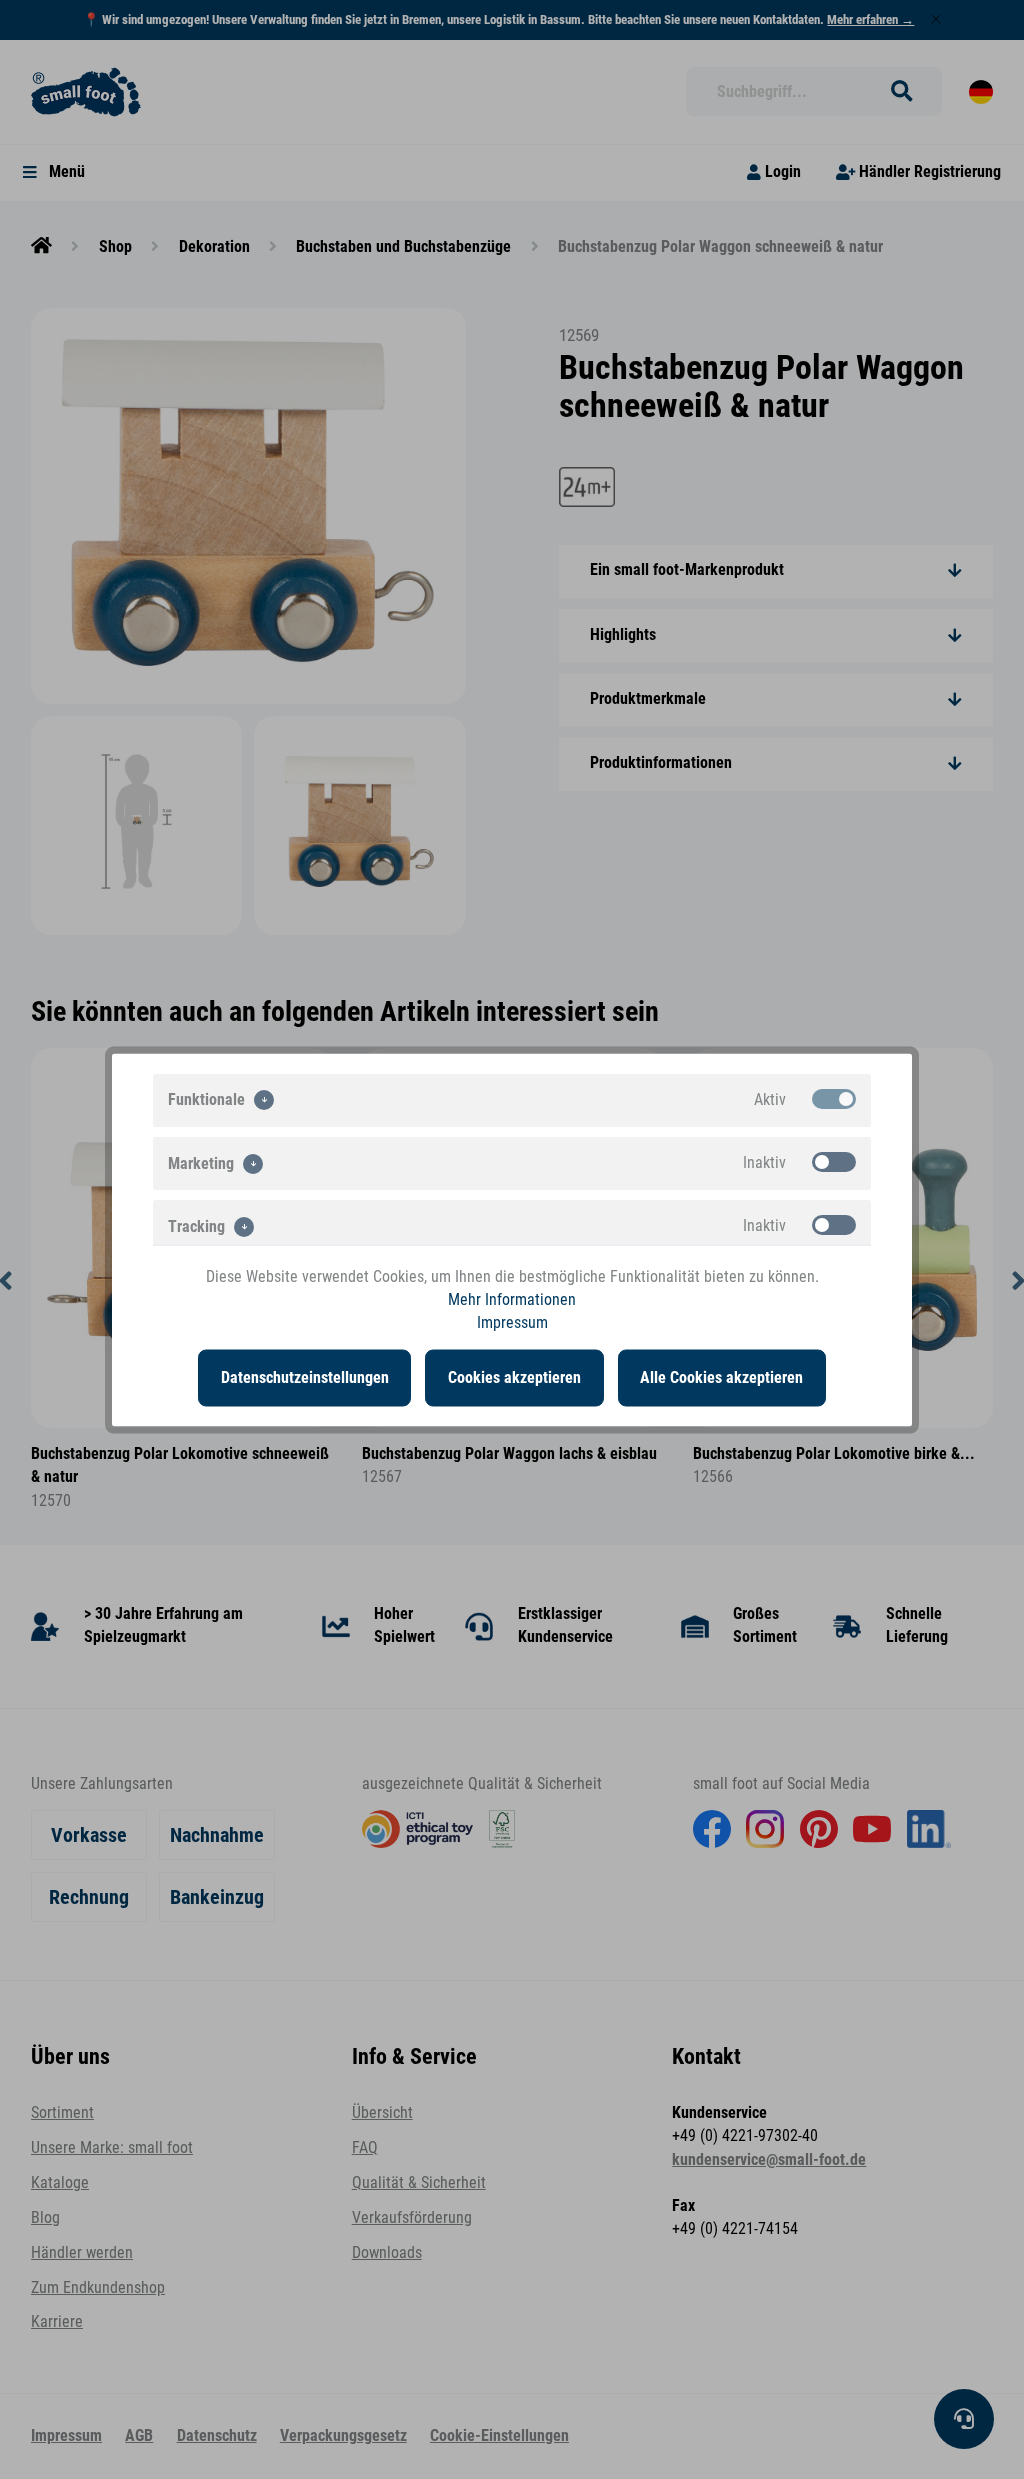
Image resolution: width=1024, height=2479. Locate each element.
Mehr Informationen (512, 1299)
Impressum (512, 1323)
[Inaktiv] (834, 1161)
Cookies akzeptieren (514, 1377)
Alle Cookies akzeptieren (721, 1377)
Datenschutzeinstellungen (305, 1377)
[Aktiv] (834, 1098)
